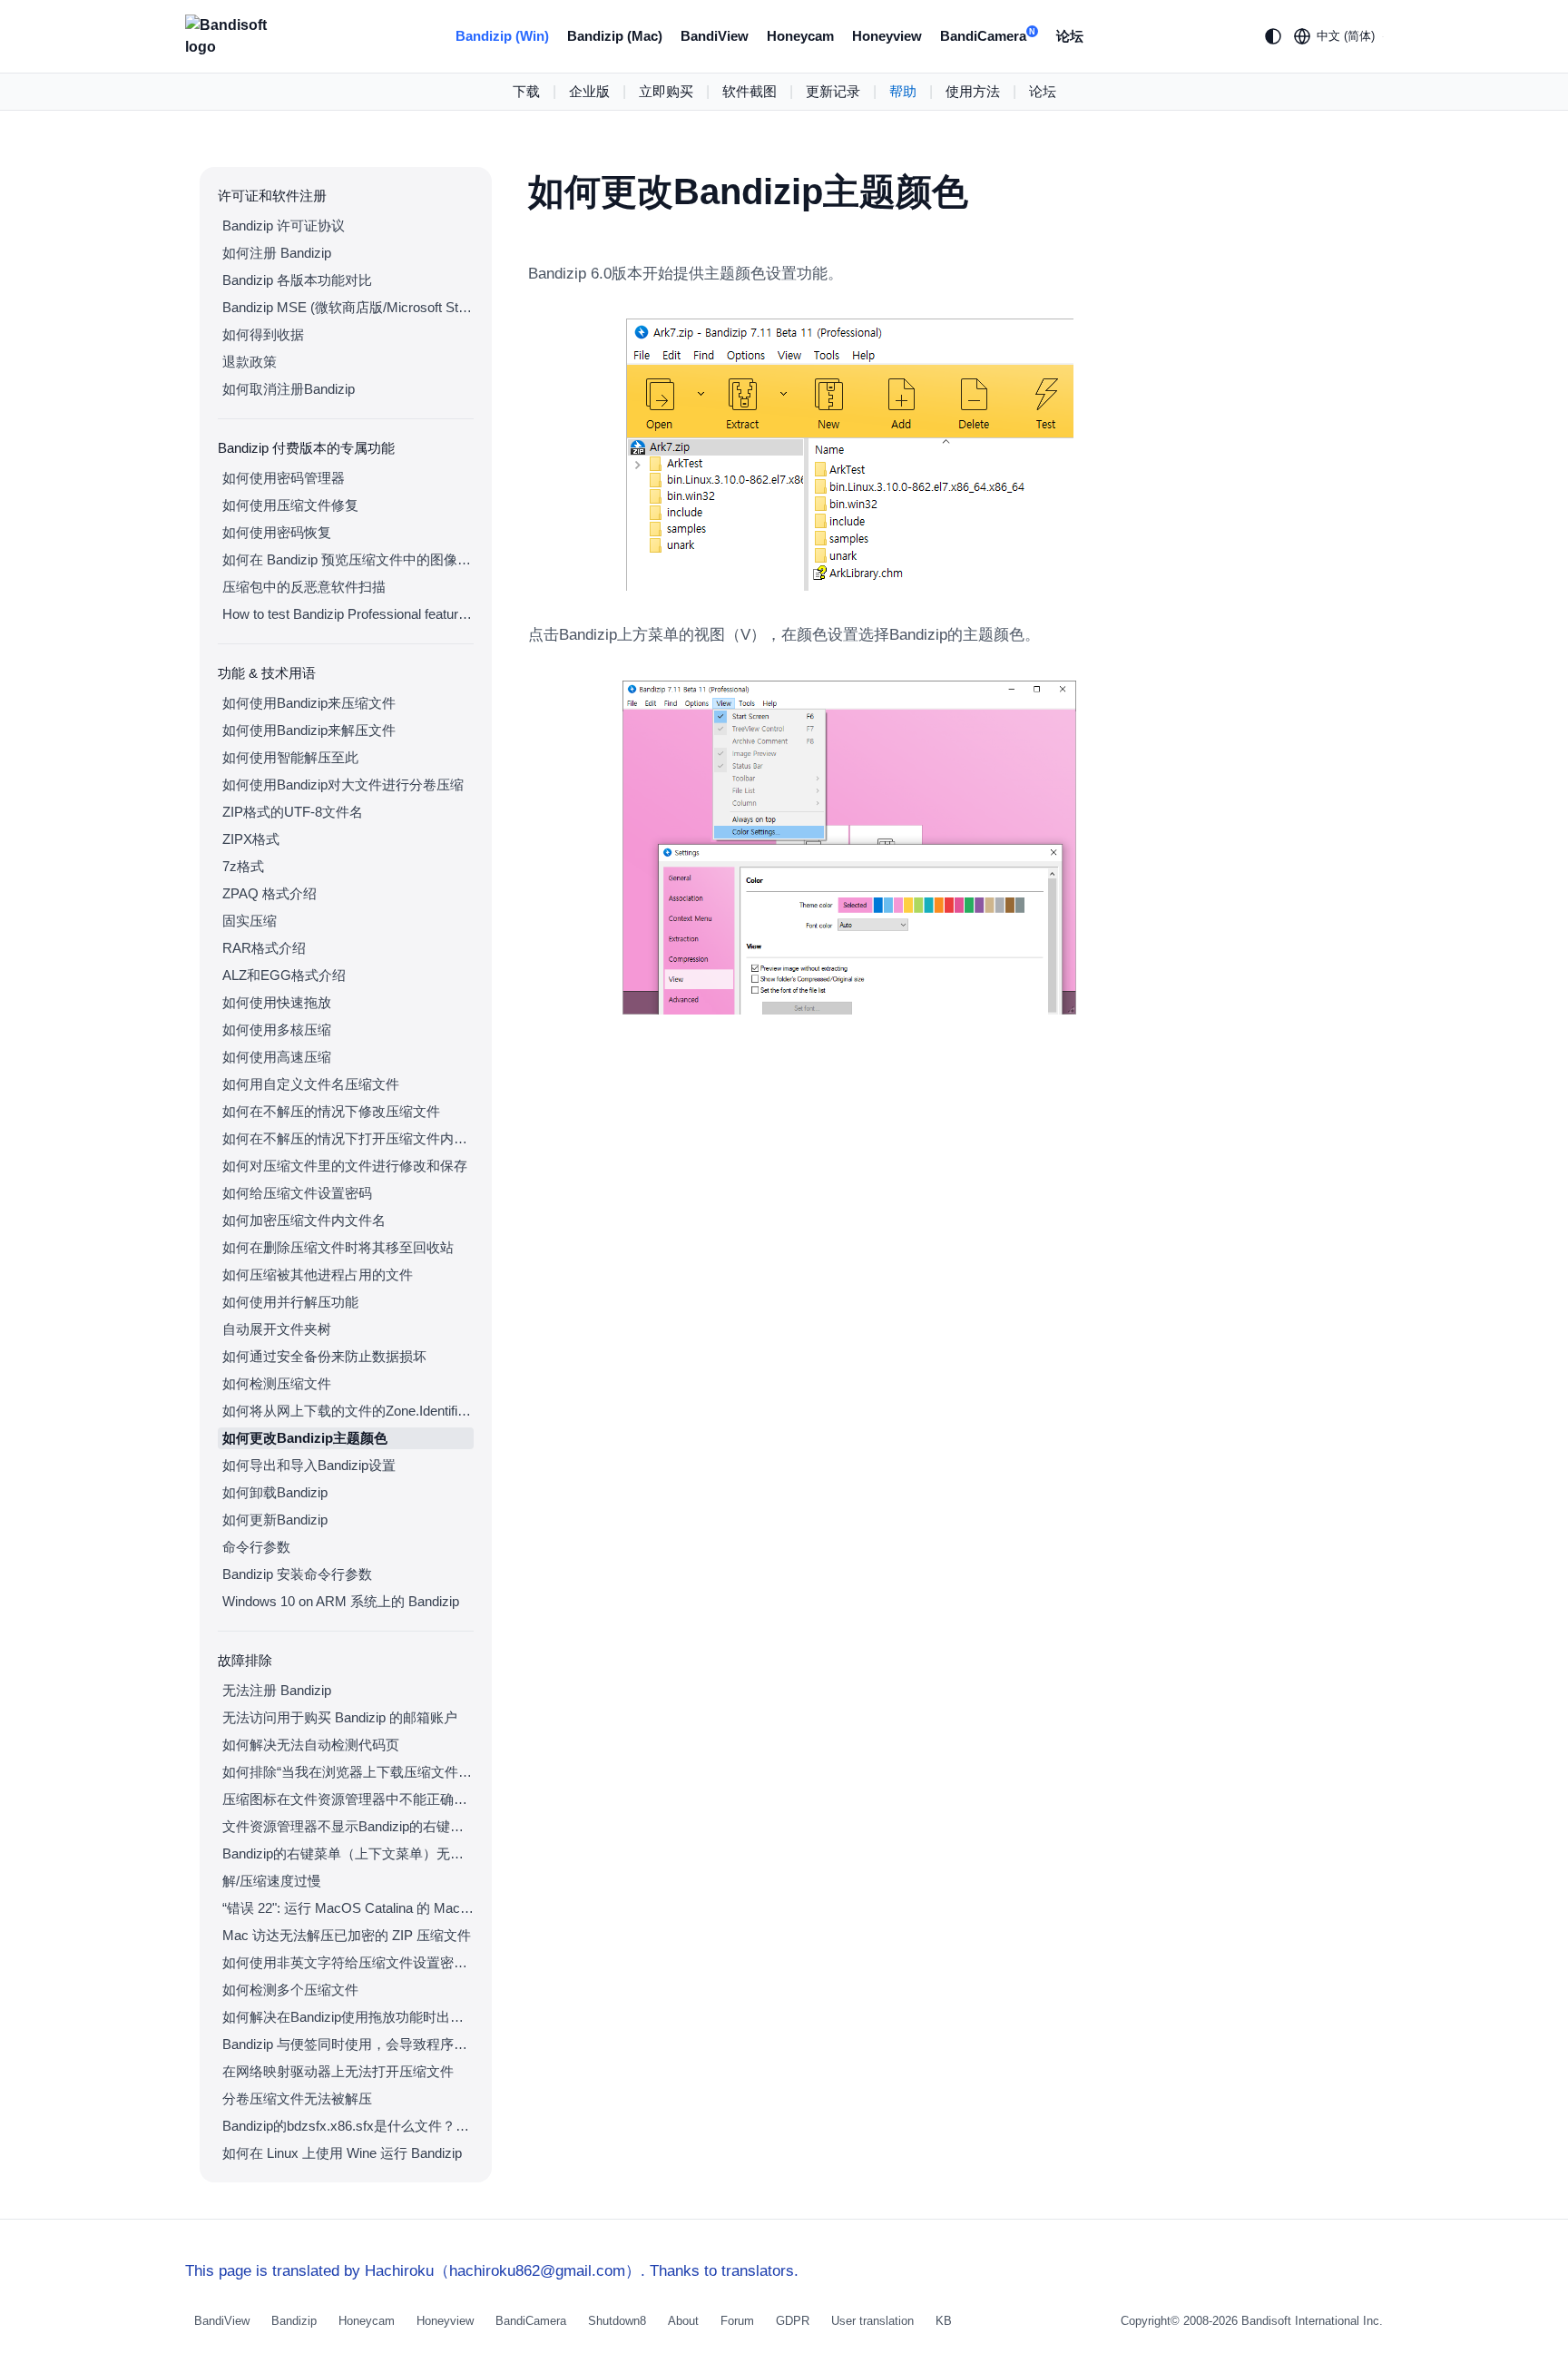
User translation (872, 2321)
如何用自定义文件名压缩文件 (311, 1084)
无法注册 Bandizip (277, 1690)
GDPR (793, 2321)
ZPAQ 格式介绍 (269, 893)
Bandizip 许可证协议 (284, 226)
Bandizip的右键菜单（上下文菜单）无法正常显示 (348, 1853)
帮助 (903, 91)
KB (944, 2321)
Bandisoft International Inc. (1312, 2321)
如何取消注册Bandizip (289, 389)
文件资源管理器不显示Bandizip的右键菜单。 (348, 1826)
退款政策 (250, 362)
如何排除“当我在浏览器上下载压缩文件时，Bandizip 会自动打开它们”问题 (348, 1772)
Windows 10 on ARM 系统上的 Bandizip (341, 1601)
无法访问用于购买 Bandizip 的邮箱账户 (340, 1717)
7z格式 (243, 866)
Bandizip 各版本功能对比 (297, 280)
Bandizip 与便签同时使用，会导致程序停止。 (348, 2044)
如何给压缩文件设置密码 (297, 1193)
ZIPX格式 (251, 839)
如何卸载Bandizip (275, 1492)
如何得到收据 (263, 334)
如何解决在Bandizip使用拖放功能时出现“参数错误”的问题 (348, 2017)
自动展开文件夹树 (277, 1329)
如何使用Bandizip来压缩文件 (309, 703)
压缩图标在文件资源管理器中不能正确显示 (348, 1799)
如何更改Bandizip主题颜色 (305, 1438)
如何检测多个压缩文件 (290, 1990)
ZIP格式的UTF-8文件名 (293, 812)
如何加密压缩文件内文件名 (304, 1220)
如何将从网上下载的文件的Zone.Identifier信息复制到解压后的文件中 (348, 1411)
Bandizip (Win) (502, 36)
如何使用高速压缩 (277, 1057)
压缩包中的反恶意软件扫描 (304, 587)
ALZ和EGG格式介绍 (284, 975)
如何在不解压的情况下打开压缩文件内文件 (348, 1138)
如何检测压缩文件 (277, 1383)
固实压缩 (250, 921)
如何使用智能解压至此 (290, 757)
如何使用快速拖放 (277, 1002)
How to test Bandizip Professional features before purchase (348, 614)
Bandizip (294, 2321)
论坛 (1070, 36)
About (683, 2321)
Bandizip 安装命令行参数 (297, 1574)
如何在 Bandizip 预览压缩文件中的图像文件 (348, 559)
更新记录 (833, 91)
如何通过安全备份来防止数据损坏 (324, 1356)
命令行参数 (256, 1547)
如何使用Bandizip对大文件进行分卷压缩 (343, 784)
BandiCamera (988, 36)
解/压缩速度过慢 (272, 1881)
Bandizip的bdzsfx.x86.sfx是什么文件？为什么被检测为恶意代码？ (348, 2126)
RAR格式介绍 (264, 948)
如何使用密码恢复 (277, 532)
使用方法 (973, 91)
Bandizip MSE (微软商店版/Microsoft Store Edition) (348, 307)
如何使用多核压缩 (277, 1030)
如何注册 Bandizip (277, 253)
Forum (737, 2321)
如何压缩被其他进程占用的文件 (318, 1275)
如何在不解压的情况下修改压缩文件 (331, 1111)
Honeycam (800, 36)
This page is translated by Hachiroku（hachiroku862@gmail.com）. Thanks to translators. (492, 2271)
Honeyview (887, 36)
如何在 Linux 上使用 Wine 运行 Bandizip (342, 2153)
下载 (526, 91)
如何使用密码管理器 (284, 478)
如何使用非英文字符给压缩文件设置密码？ (348, 1962)
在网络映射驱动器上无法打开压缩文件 (338, 2071)
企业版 (589, 91)
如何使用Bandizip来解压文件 (309, 730)
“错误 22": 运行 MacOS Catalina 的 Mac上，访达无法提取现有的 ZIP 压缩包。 (348, 1908)
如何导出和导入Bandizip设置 (309, 1465)
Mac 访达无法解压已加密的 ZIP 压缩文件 (347, 1935)
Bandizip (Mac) (615, 36)
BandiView (715, 36)
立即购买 (666, 91)
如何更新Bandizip (275, 1520)
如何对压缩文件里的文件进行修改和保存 (345, 1166)
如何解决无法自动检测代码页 (311, 1745)
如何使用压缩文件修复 (290, 505)
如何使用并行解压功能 (290, 1302)
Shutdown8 (617, 2321)
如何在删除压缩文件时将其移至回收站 (338, 1247)
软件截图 (750, 91)
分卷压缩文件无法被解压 (297, 2098)
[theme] (1273, 36)
